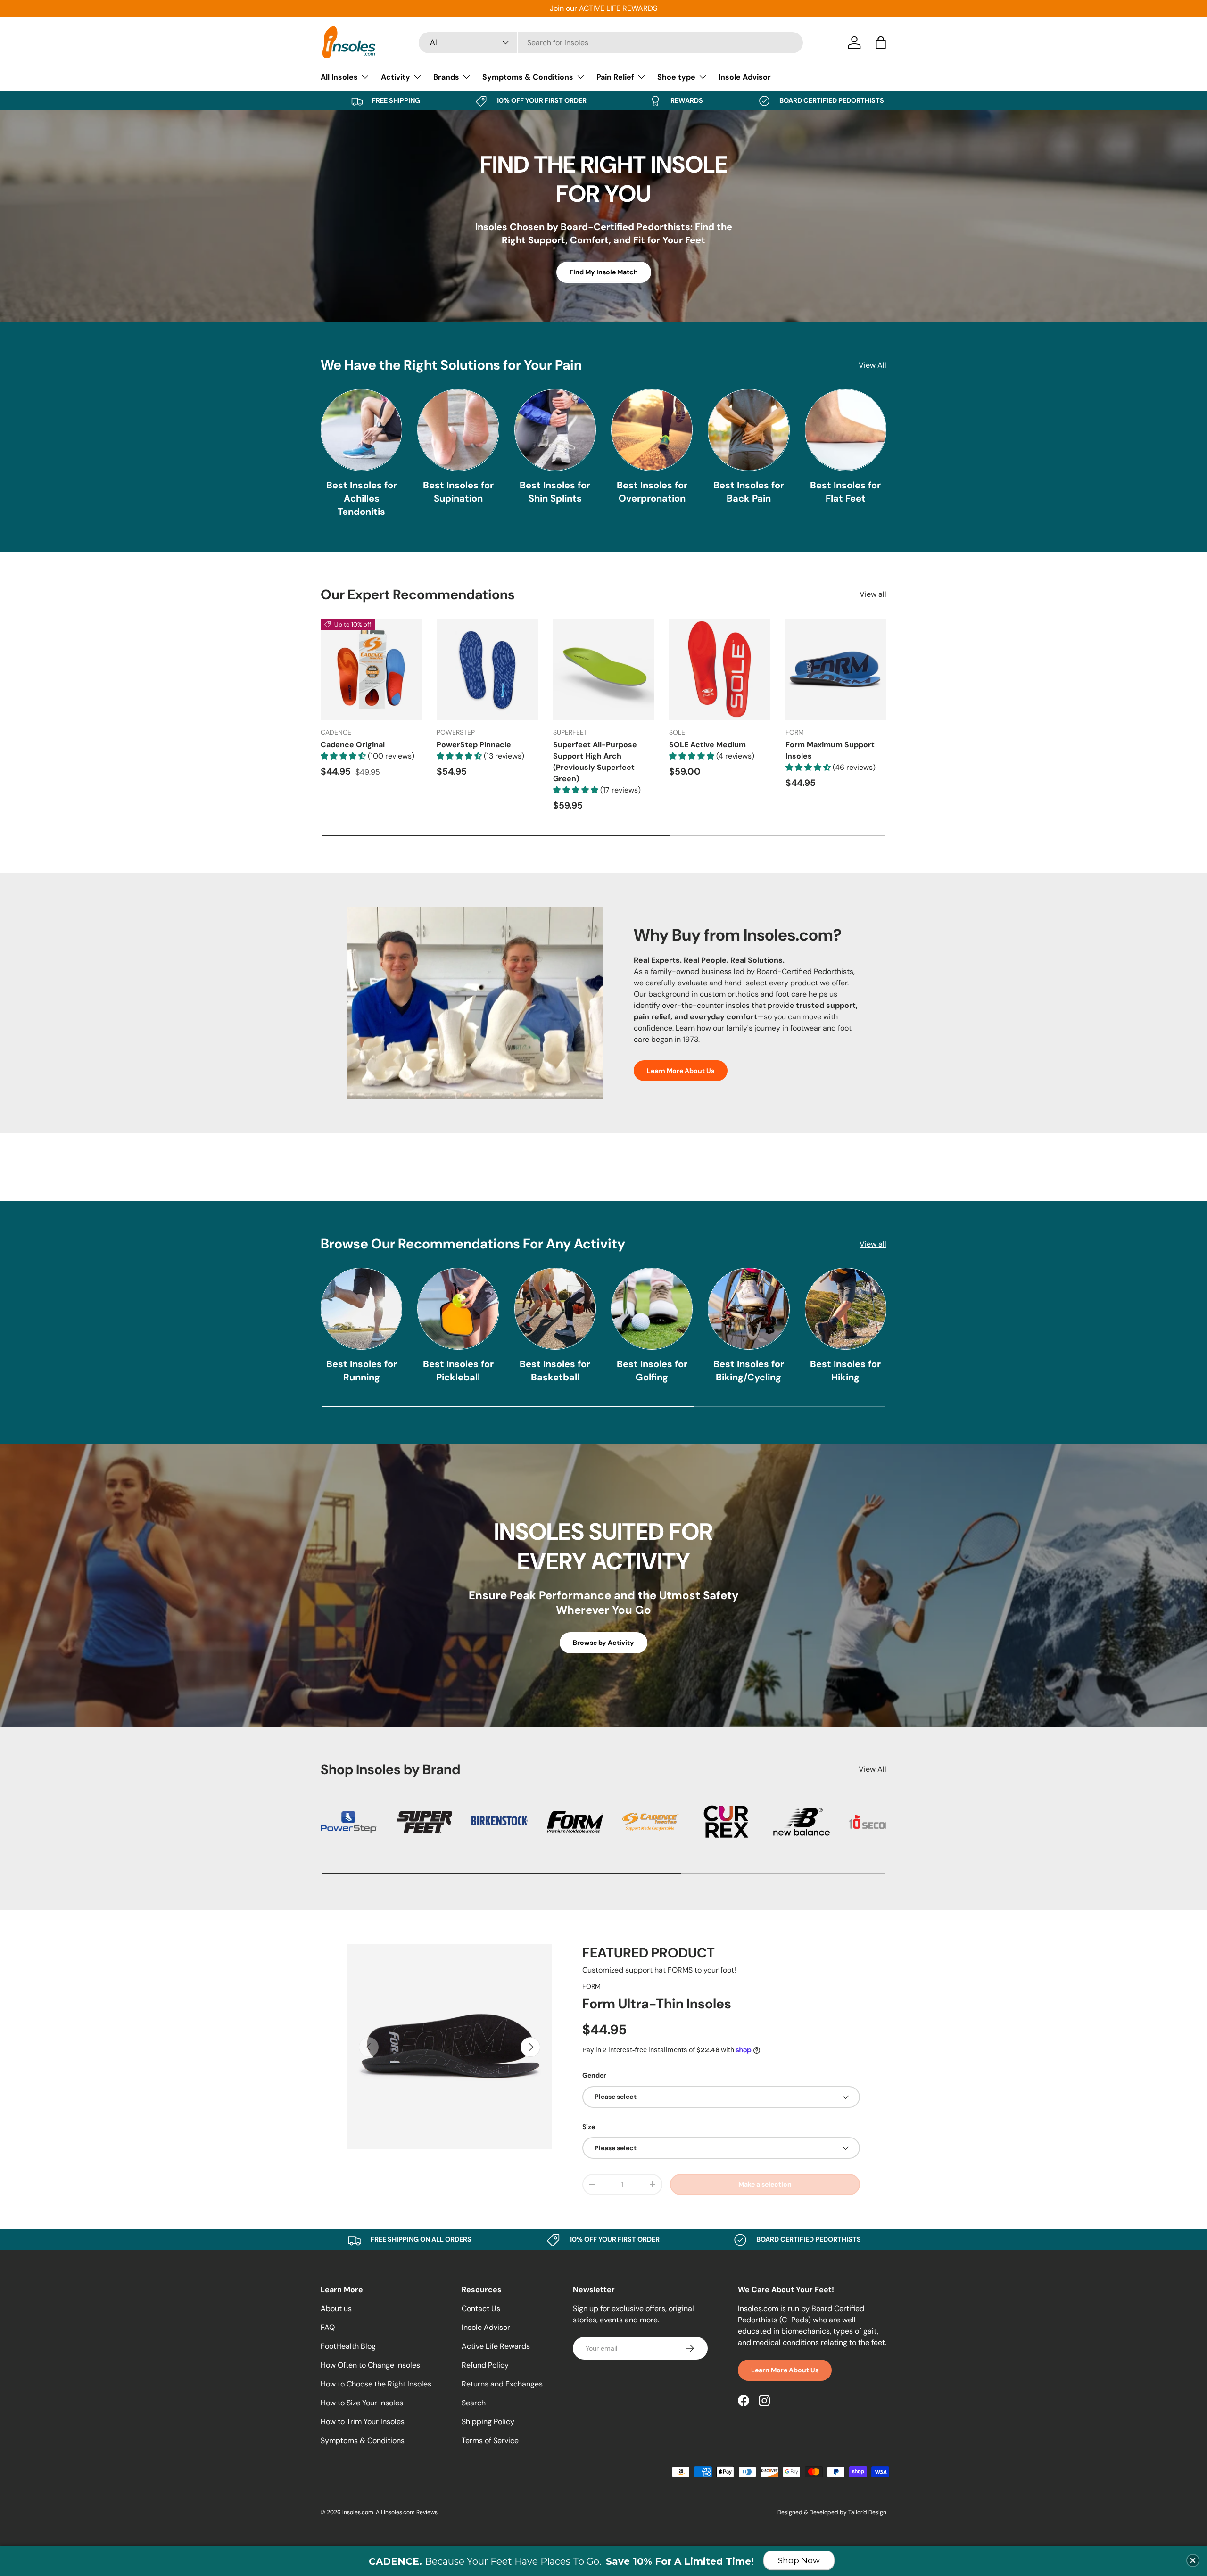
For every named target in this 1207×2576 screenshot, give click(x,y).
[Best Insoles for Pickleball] (458, 1309)
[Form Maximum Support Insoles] (836, 669)
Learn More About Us (681, 1071)
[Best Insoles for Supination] (458, 430)
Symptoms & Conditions (528, 77)
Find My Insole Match (604, 272)
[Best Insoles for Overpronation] (652, 430)
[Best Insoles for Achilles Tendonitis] (361, 430)
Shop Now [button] (799, 2560)
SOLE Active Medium (707, 745)
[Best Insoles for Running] (361, 1309)
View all (873, 594)
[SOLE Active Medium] (719, 669)
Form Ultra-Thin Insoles (657, 2004)
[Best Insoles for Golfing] (652, 1309)
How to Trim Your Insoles (363, 2422)
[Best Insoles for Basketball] (555, 1309)
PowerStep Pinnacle (474, 745)
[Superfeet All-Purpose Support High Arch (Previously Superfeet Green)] (603, 669)
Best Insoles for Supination (458, 492)
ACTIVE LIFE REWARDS (618, 8)
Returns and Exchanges (502, 2384)
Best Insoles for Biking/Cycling (749, 1371)
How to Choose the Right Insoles (376, 2384)
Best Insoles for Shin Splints (555, 492)
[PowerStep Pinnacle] (487, 669)
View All (872, 365)
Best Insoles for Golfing (652, 1371)
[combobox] (611, 43)
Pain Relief (615, 77)
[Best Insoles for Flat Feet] (846, 430)
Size (589, 2127)
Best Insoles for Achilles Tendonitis (362, 498)
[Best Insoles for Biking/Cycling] (748, 1309)
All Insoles (339, 77)
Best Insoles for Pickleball (458, 1371)
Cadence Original (353, 745)
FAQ (328, 2327)
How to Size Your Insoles (362, 2403)
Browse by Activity (603, 1643)
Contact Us (481, 2308)
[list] (450, 2047)
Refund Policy (485, 2365)
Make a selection (765, 2184)
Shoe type (676, 77)
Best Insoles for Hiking (845, 1371)
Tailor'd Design (867, 2512)
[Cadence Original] (371, 669)
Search (474, 2403)
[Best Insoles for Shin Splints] (555, 430)
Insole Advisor (745, 77)
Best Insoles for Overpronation (652, 492)
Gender (594, 2075)
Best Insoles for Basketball (555, 1371)
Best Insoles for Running (362, 1371)
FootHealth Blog (348, 2346)
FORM (591, 1986)
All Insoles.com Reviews (407, 2512)
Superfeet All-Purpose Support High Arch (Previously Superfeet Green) (595, 762)
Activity (396, 77)
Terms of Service (490, 2440)
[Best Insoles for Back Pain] (748, 430)
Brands (446, 77)
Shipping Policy (488, 2422)
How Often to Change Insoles (370, 2365)
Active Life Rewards (496, 2346)
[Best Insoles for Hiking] (846, 1309)
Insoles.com (358, 2512)
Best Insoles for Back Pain (749, 492)
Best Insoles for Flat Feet (845, 492)
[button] (881, 42)
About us (336, 2308)
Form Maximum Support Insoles (830, 750)
